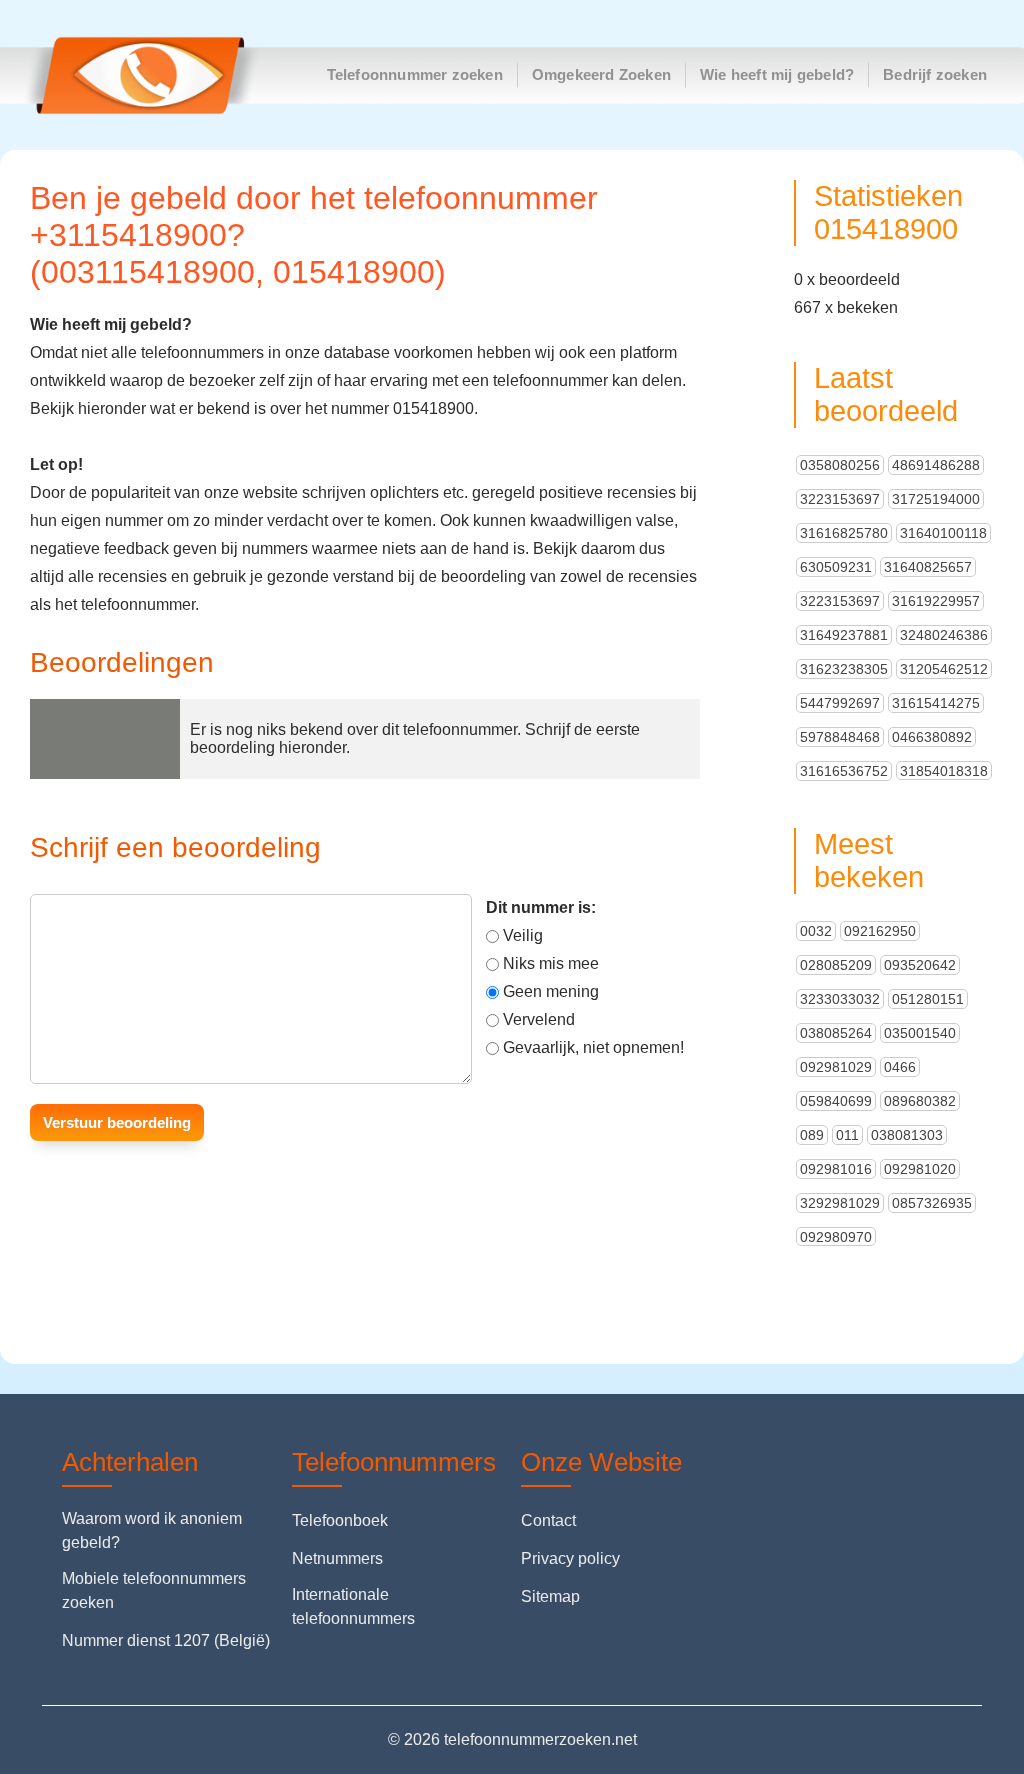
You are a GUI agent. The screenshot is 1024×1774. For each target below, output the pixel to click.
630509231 (836, 567)
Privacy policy (570, 1558)
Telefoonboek (340, 1520)
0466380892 (932, 737)
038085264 (836, 1033)
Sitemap (550, 1596)
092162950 (880, 931)
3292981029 (840, 1203)
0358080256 (840, 465)
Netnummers (337, 1558)
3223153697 (840, 499)
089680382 (920, 1101)
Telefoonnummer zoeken (415, 74)
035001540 (920, 1033)
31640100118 (943, 533)
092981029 (836, 1067)
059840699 (836, 1101)
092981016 (836, 1169)
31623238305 (844, 669)
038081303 (907, 1135)
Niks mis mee (551, 963)
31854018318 (944, 771)
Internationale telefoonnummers (353, 1606)
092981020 (920, 1169)
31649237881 (844, 635)
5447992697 (840, 703)
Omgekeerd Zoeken (601, 74)
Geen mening (551, 991)
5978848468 (840, 737)
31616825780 (844, 533)
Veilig (523, 935)
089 (812, 1135)
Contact (548, 1520)
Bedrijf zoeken (935, 74)
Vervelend (539, 1019)
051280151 (928, 999)
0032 (816, 931)
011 (847, 1135)
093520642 (920, 965)
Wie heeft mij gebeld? (777, 74)
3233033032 (840, 999)
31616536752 (844, 771)
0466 (900, 1067)
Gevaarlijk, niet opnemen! (593, 1047)
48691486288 (936, 465)
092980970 (836, 1237)
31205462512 (944, 669)
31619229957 (936, 601)
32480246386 (944, 635)
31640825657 (928, 567)
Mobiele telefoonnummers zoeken (154, 1590)
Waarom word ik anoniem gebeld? (152, 1530)
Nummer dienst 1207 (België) (166, 1640)
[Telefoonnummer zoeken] (131, 75)
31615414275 (936, 703)
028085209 (836, 965)
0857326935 (932, 1203)
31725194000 (936, 499)
